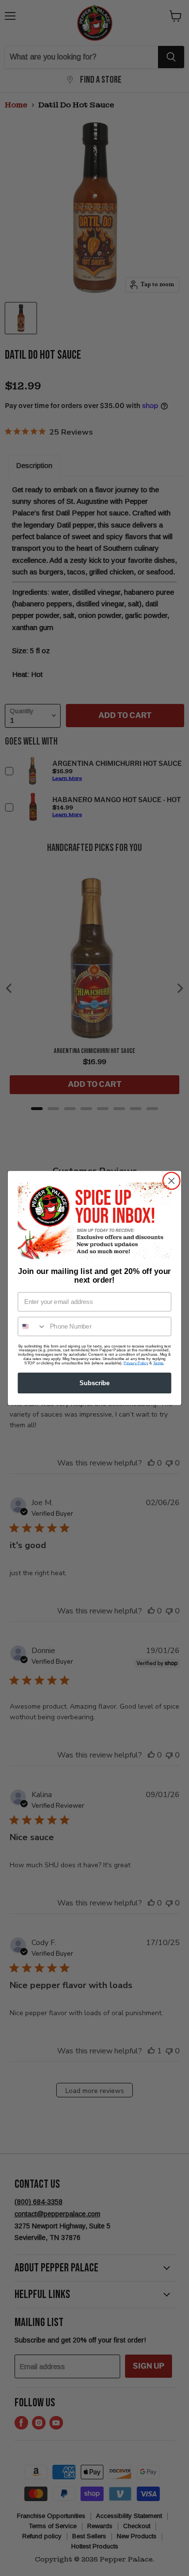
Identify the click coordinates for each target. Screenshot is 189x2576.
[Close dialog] (172, 1181)
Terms (158, 1363)
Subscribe (94, 1383)
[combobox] (32, 1326)
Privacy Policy (136, 1363)
